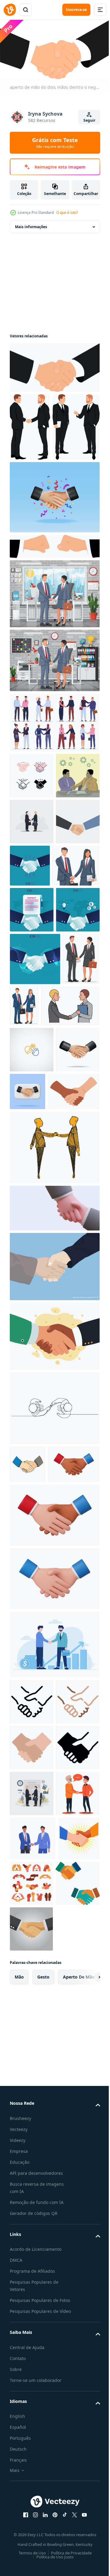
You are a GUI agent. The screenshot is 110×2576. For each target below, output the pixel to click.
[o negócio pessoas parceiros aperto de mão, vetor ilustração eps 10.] (54, 1568)
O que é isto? (67, 212)
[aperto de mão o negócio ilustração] (32, 2407)
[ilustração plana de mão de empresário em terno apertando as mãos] (32, 979)
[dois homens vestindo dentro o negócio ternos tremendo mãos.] (30, 425)
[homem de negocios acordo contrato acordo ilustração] (32, 2225)
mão (19, 2500)
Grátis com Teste (55, 143)
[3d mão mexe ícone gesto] (36, 1804)
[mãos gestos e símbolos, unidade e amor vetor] (75, 2361)
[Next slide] (86, 2500)
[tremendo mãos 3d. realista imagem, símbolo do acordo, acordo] (54, 1510)
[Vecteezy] (10, 10)
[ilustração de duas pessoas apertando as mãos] (32, 2271)
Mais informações (31, 224)
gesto (43, 2500)
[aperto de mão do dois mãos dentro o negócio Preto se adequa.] (54, 365)
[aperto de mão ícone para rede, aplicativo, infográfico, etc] (32, 2041)
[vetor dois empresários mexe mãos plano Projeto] (32, 887)
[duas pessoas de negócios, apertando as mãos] (31, 2452)
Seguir (89, 120)
